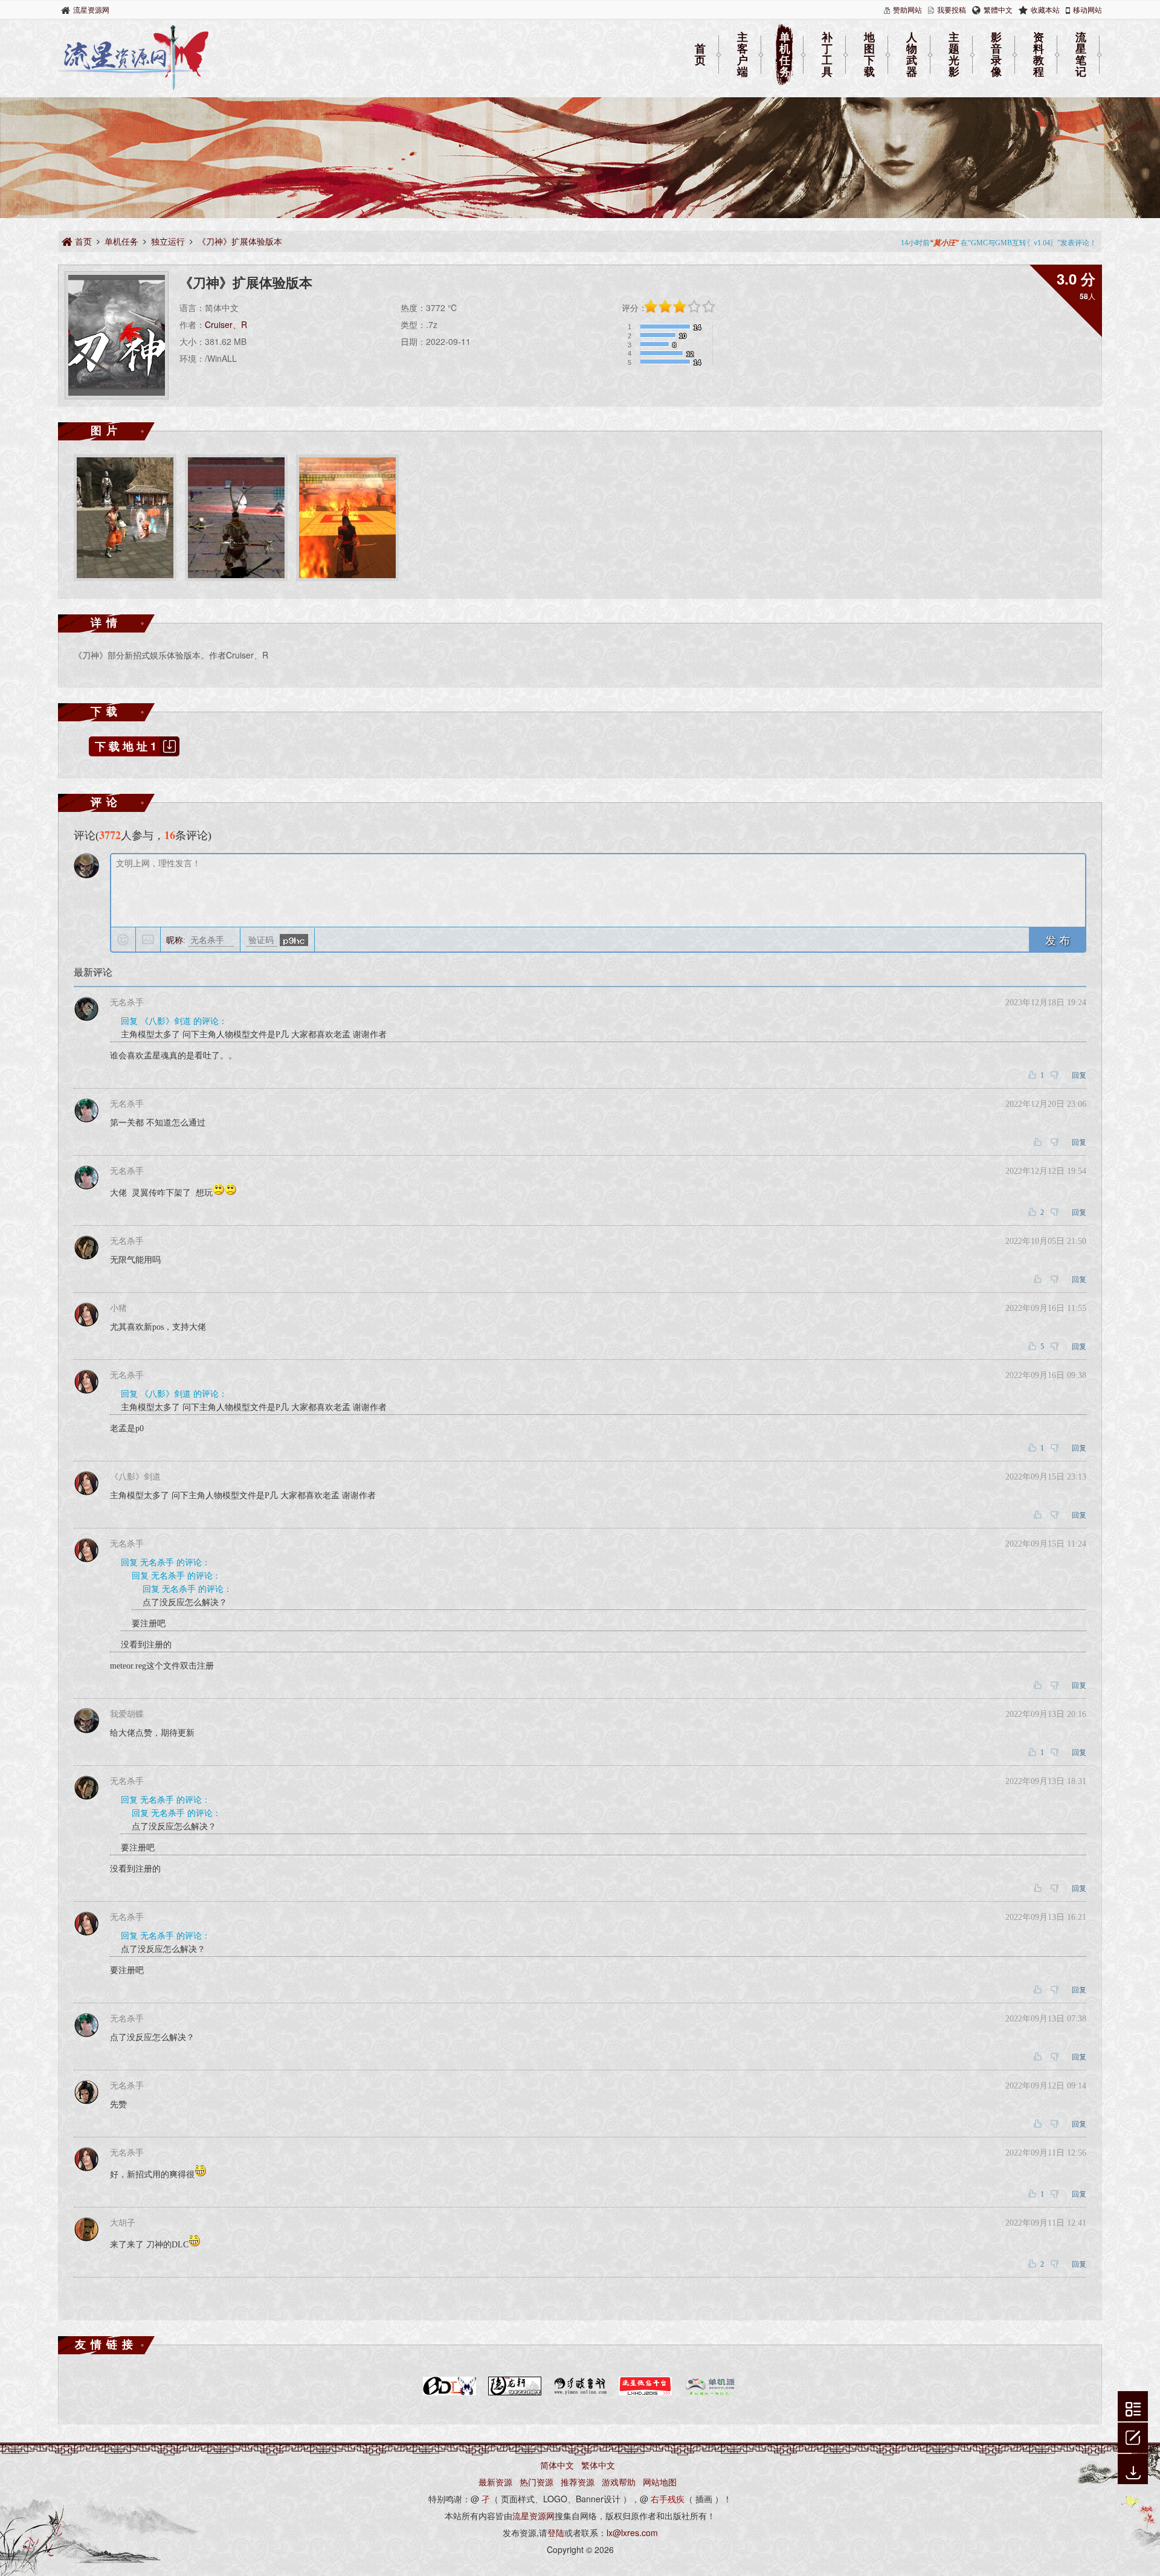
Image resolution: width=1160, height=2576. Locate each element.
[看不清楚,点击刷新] (294, 940)
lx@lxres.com (632, 2533)
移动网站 (1087, 9)
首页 (700, 55)
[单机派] (710, 2393)
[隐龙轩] (515, 2393)
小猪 (118, 1308)
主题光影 (954, 55)
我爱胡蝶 (127, 1714)
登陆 (556, 2533)
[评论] (1133, 2436)
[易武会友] (580, 2393)
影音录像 (996, 55)
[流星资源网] (134, 88)
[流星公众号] (645, 2393)
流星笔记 (1081, 55)
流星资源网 (91, 9)
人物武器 (912, 55)
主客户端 (743, 55)
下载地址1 (127, 746)
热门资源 (536, 2482)
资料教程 (1039, 55)
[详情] (1133, 2407)
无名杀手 (127, 1003)
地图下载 (869, 55)
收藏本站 (1045, 9)
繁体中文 (598, 2465)
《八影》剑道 (135, 1477)
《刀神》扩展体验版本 (240, 241)
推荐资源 (578, 2482)
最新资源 (495, 2482)
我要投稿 (952, 9)
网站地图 (660, 2482)
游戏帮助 (619, 2482)
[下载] (1133, 2470)
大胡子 (123, 2223)
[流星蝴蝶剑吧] (449, 2393)
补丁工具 (827, 55)
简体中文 (557, 2465)
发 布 (1058, 939)
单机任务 (785, 55)
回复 (1079, 1075)
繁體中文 (998, 9)
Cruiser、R (226, 324)
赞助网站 (907, 9)
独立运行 (168, 241)
